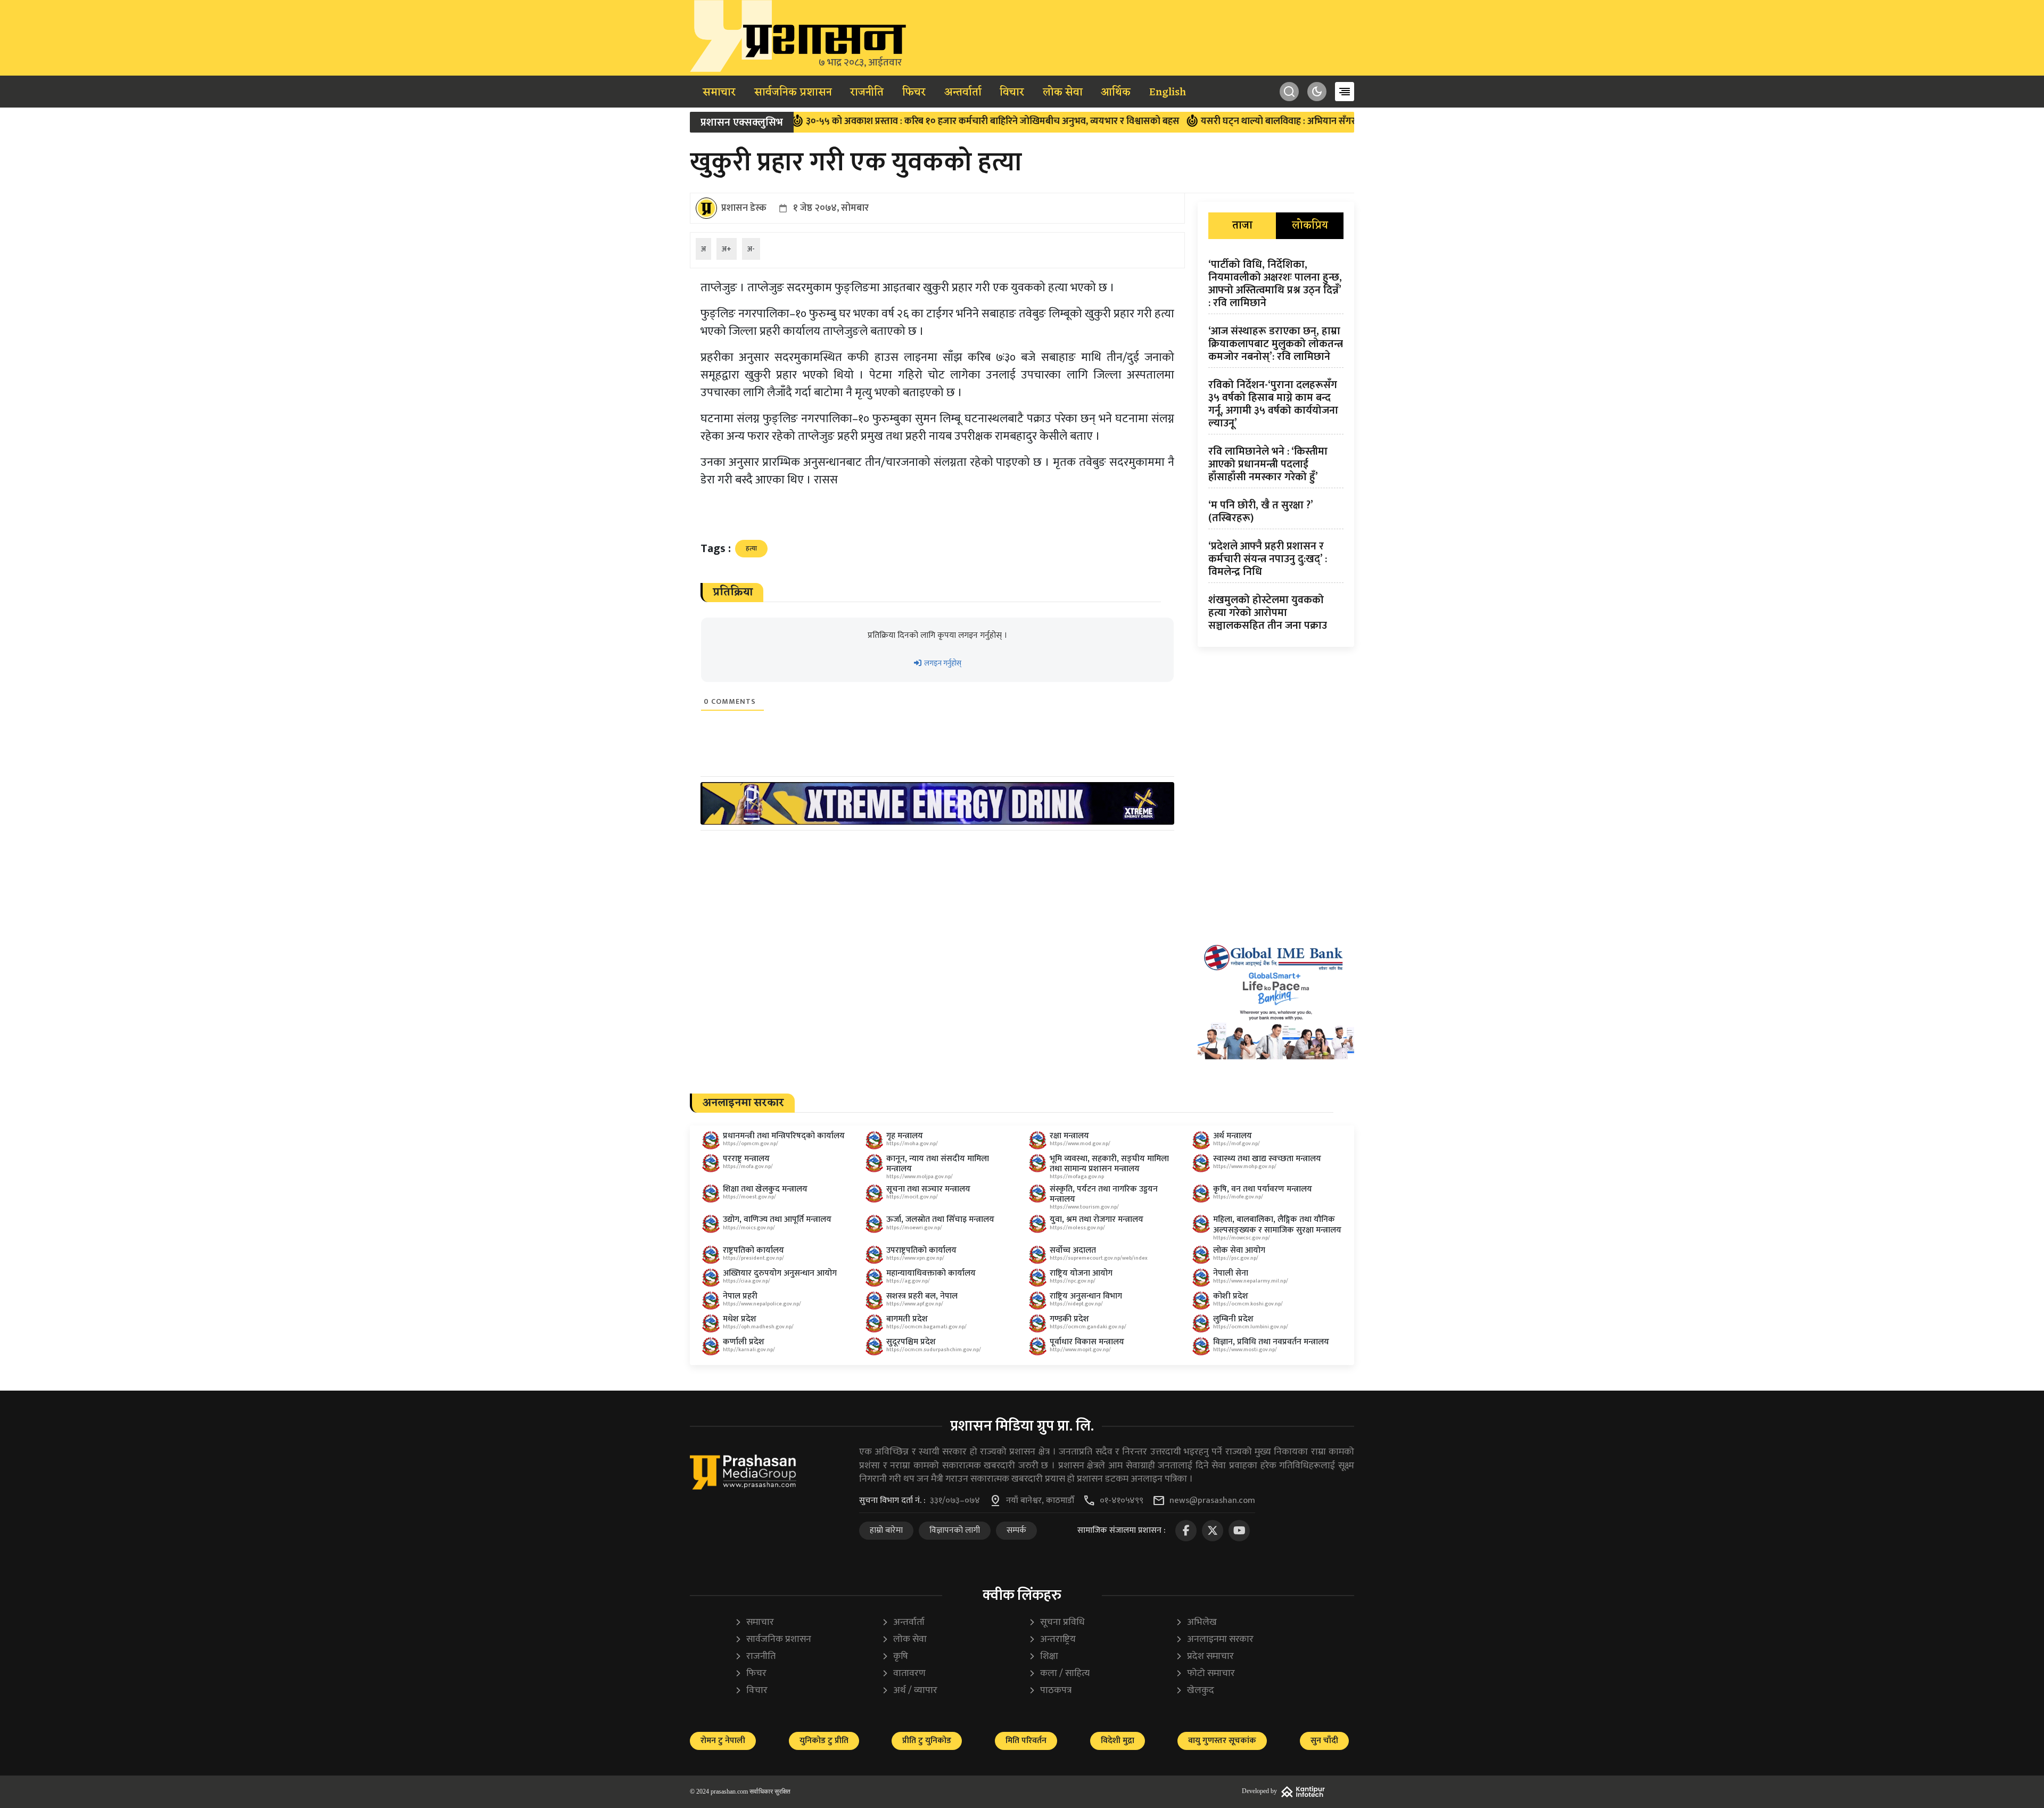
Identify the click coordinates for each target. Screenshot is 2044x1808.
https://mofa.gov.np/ (748, 1166)
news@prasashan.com (1212, 1501)
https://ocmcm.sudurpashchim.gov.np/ (934, 1350)
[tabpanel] (1276, 447)
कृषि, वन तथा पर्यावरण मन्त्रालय (1263, 1189)
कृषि (895, 1657)
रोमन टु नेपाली (723, 1741)
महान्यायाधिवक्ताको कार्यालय (931, 1273)
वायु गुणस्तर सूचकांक (1222, 1741)
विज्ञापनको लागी (955, 1530)
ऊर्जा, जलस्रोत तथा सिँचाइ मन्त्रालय (940, 1219)
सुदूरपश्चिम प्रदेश (911, 1342)
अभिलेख (1196, 1622)
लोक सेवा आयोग (1239, 1250)
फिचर (914, 93)
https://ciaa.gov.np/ (747, 1281)
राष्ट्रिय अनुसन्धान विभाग (1086, 1296)
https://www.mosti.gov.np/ (1245, 1350)
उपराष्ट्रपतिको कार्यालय (921, 1250)
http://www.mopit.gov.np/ (1080, 1350)
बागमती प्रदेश (907, 1319)
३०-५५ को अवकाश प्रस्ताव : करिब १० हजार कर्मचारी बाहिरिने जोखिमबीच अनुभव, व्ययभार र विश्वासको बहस (899, 121)
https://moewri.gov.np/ (914, 1228)
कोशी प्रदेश (1231, 1296)
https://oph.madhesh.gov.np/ (758, 1327)
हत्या (751, 548)
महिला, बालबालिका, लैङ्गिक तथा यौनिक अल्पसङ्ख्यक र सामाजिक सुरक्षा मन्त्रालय (1277, 1224)
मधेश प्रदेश (740, 1319)
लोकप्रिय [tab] (1310, 226)
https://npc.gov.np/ (1073, 1281)
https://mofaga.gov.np (1077, 1177)
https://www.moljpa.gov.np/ (920, 1177)
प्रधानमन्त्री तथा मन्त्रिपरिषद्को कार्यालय (784, 1136)
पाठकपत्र (1050, 1691)
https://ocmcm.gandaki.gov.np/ (1088, 1327)
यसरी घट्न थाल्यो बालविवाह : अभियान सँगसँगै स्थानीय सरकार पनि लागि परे (1242, 121)
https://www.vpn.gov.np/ (915, 1258)
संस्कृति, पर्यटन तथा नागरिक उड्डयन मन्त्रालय (1104, 1194)
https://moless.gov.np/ (1077, 1228)
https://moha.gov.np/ (912, 1144)
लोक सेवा (1063, 93)
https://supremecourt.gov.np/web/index (1099, 1258)
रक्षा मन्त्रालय (1069, 1136)
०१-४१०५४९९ (1122, 1501)
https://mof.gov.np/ (1237, 1144)
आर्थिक (1116, 93)
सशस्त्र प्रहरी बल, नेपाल (922, 1296)
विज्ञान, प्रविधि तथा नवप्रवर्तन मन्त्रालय (1271, 1342)
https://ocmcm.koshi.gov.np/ (1248, 1304)
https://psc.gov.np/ (1236, 1258)
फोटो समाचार (1205, 1674)
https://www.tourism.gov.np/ (1084, 1207)
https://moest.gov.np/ (749, 1197)
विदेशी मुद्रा (1118, 1741)
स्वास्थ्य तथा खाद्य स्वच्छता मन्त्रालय (1267, 1159)
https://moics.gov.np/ (749, 1228)
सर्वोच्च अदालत (1073, 1250)
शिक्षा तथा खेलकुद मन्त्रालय (765, 1189)
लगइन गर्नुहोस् (942, 663)
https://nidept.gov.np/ (1076, 1304)
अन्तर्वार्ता (963, 93)
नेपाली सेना (1231, 1273)
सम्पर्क (1016, 1530)
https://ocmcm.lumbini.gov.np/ (1251, 1327)
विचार (1012, 93)
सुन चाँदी (1324, 1741)
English (1168, 93)
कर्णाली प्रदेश (744, 1342)
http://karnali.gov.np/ (749, 1350)
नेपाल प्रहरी (740, 1296)
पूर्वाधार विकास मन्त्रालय (1087, 1342)
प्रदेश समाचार (1205, 1657)
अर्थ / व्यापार (909, 1691)
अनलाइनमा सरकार (1214, 1639)
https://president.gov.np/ (753, 1258)
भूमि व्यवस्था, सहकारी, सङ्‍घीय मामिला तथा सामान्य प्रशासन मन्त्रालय (1109, 1164)
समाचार (719, 93)
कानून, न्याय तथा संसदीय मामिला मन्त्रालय (938, 1164)
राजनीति (867, 93)
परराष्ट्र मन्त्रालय (746, 1159)
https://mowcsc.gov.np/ (1242, 1238)
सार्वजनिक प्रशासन (793, 93)
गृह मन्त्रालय (905, 1136)
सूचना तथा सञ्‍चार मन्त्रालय (928, 1189)
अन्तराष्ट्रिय (1052, 1639)
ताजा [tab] (1242, 226)
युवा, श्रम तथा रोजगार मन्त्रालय (1097, 1219)
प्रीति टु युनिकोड (927, 1741)
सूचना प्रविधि (1057, 1622)
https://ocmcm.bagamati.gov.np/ (926, 1327)
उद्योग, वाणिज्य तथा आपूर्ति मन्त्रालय (777, 1219)
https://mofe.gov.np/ (1238, 1197)
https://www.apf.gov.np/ (915, 1304)
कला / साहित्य (1059, 1674)
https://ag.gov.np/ (908, 1281)
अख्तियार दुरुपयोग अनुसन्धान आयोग (780, 1273)
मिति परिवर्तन (1026, 1741)
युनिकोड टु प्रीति (824, 1741)
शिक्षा (1043, 1657)
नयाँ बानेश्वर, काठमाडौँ (1040, 1501)
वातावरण (904, 1674)
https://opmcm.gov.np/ (751, 1144)
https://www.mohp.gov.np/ (1245, 1166)
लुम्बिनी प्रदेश (1233, 1319)
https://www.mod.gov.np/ (1080, 1144)
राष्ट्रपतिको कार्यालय (753, 1250)
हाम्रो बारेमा (886, 1530)
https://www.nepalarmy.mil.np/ (1251, 1281)
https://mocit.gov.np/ (912, 1197)
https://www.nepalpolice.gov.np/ (762, 1304)
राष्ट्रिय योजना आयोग (1081, 1273)
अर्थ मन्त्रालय (1233, 1136)
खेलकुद (1195, 1691)
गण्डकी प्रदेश (1069, 1319)
